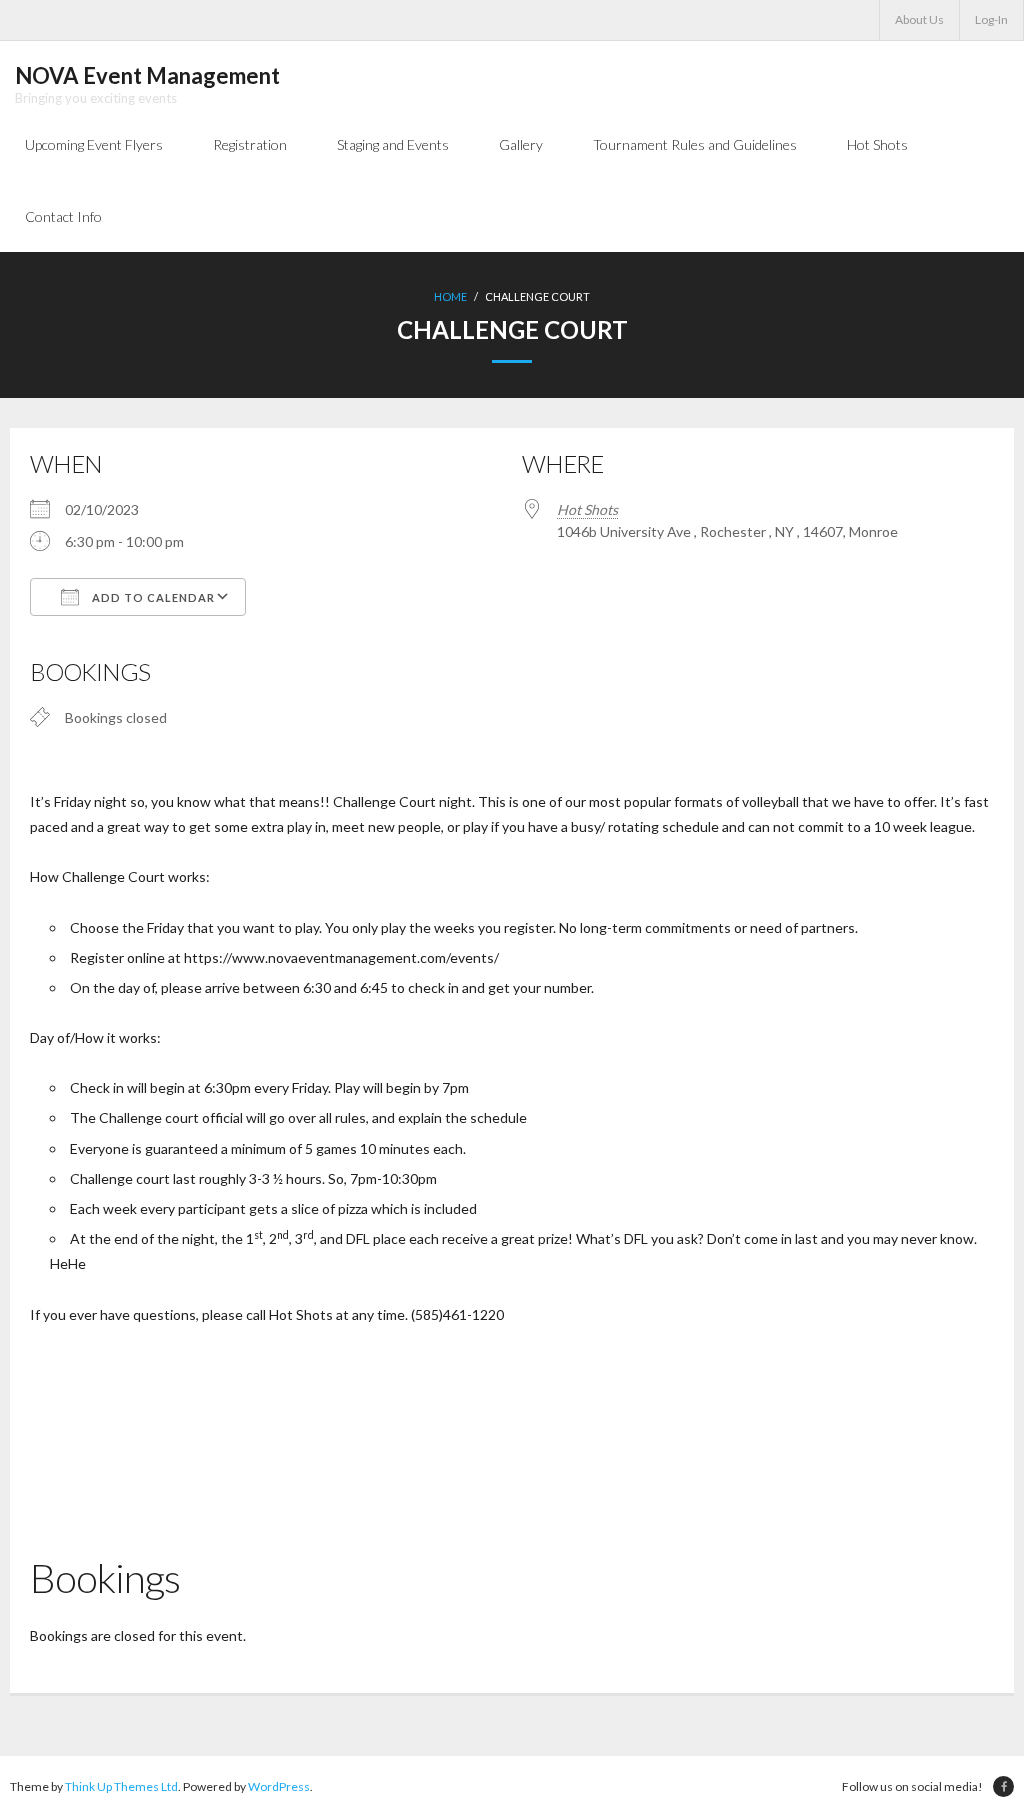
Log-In (991, 19)
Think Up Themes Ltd (121, 1786)
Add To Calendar (152, 597)
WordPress (279, 1786)
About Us (919, 19)
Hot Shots (587, 509)
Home (450, 296)
